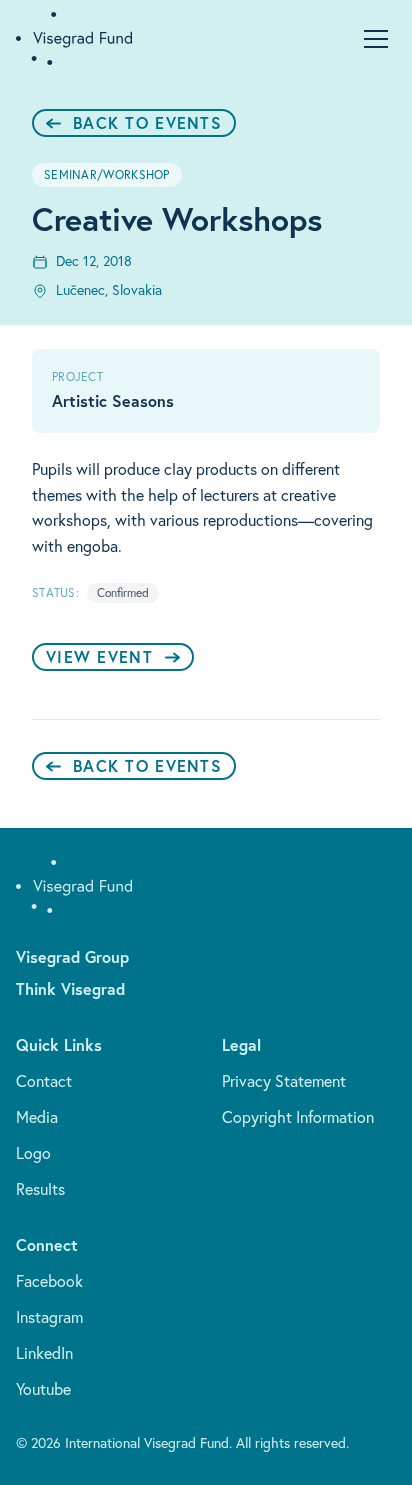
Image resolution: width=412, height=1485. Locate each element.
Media (37, 1117)
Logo (33, 1153)
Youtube (43, 1389)
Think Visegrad (70, 988)
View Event (99, 656)
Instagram (49, 1317)
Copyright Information (298, 1117)
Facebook (49, 1281)
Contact (44, 1081)
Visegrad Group (72, 956)
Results (40, 1189)
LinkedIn (44, 1353)
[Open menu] (376, 39)
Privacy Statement (284, 1081)
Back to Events (147, 122)
